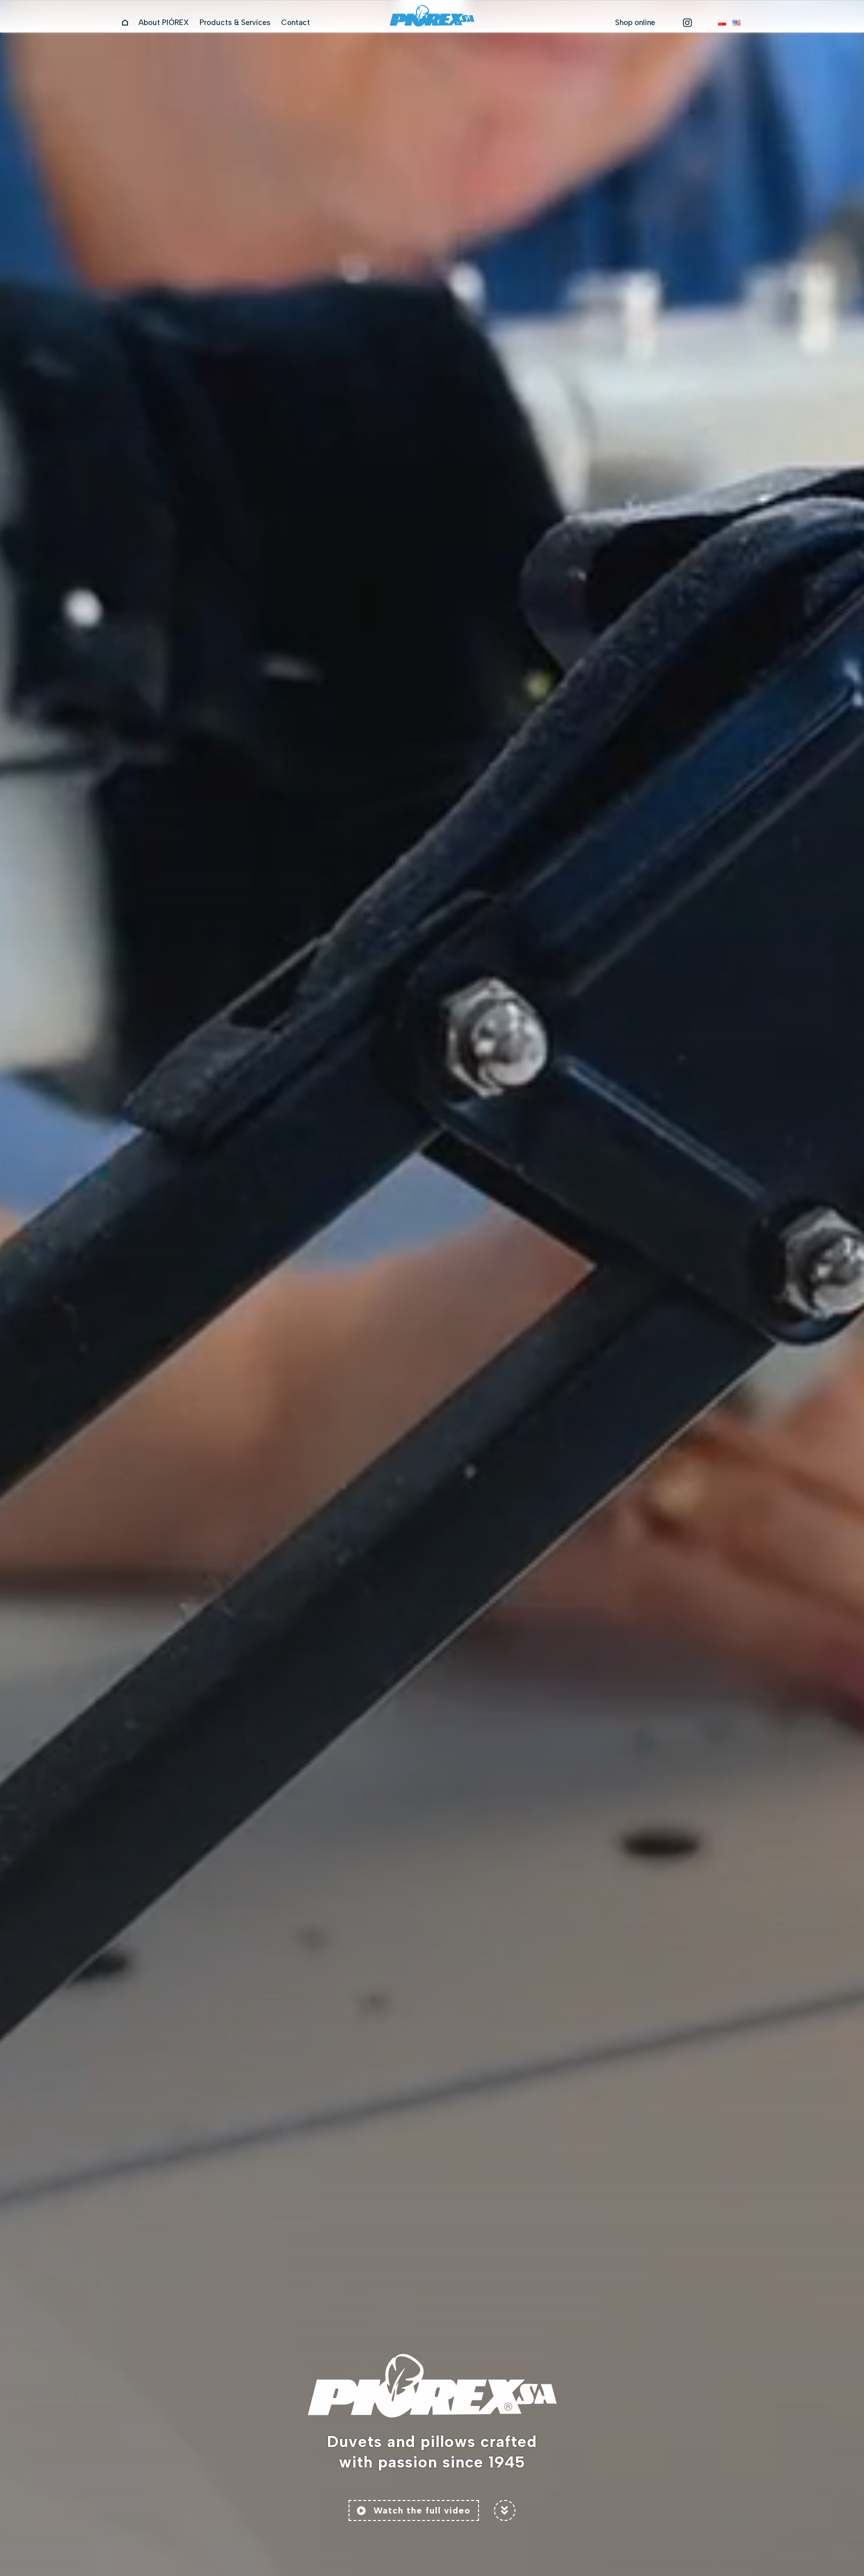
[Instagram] (687, 23)
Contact (295, 23)
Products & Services (235, 23)
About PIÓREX (164, 23)
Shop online (635, 23)
